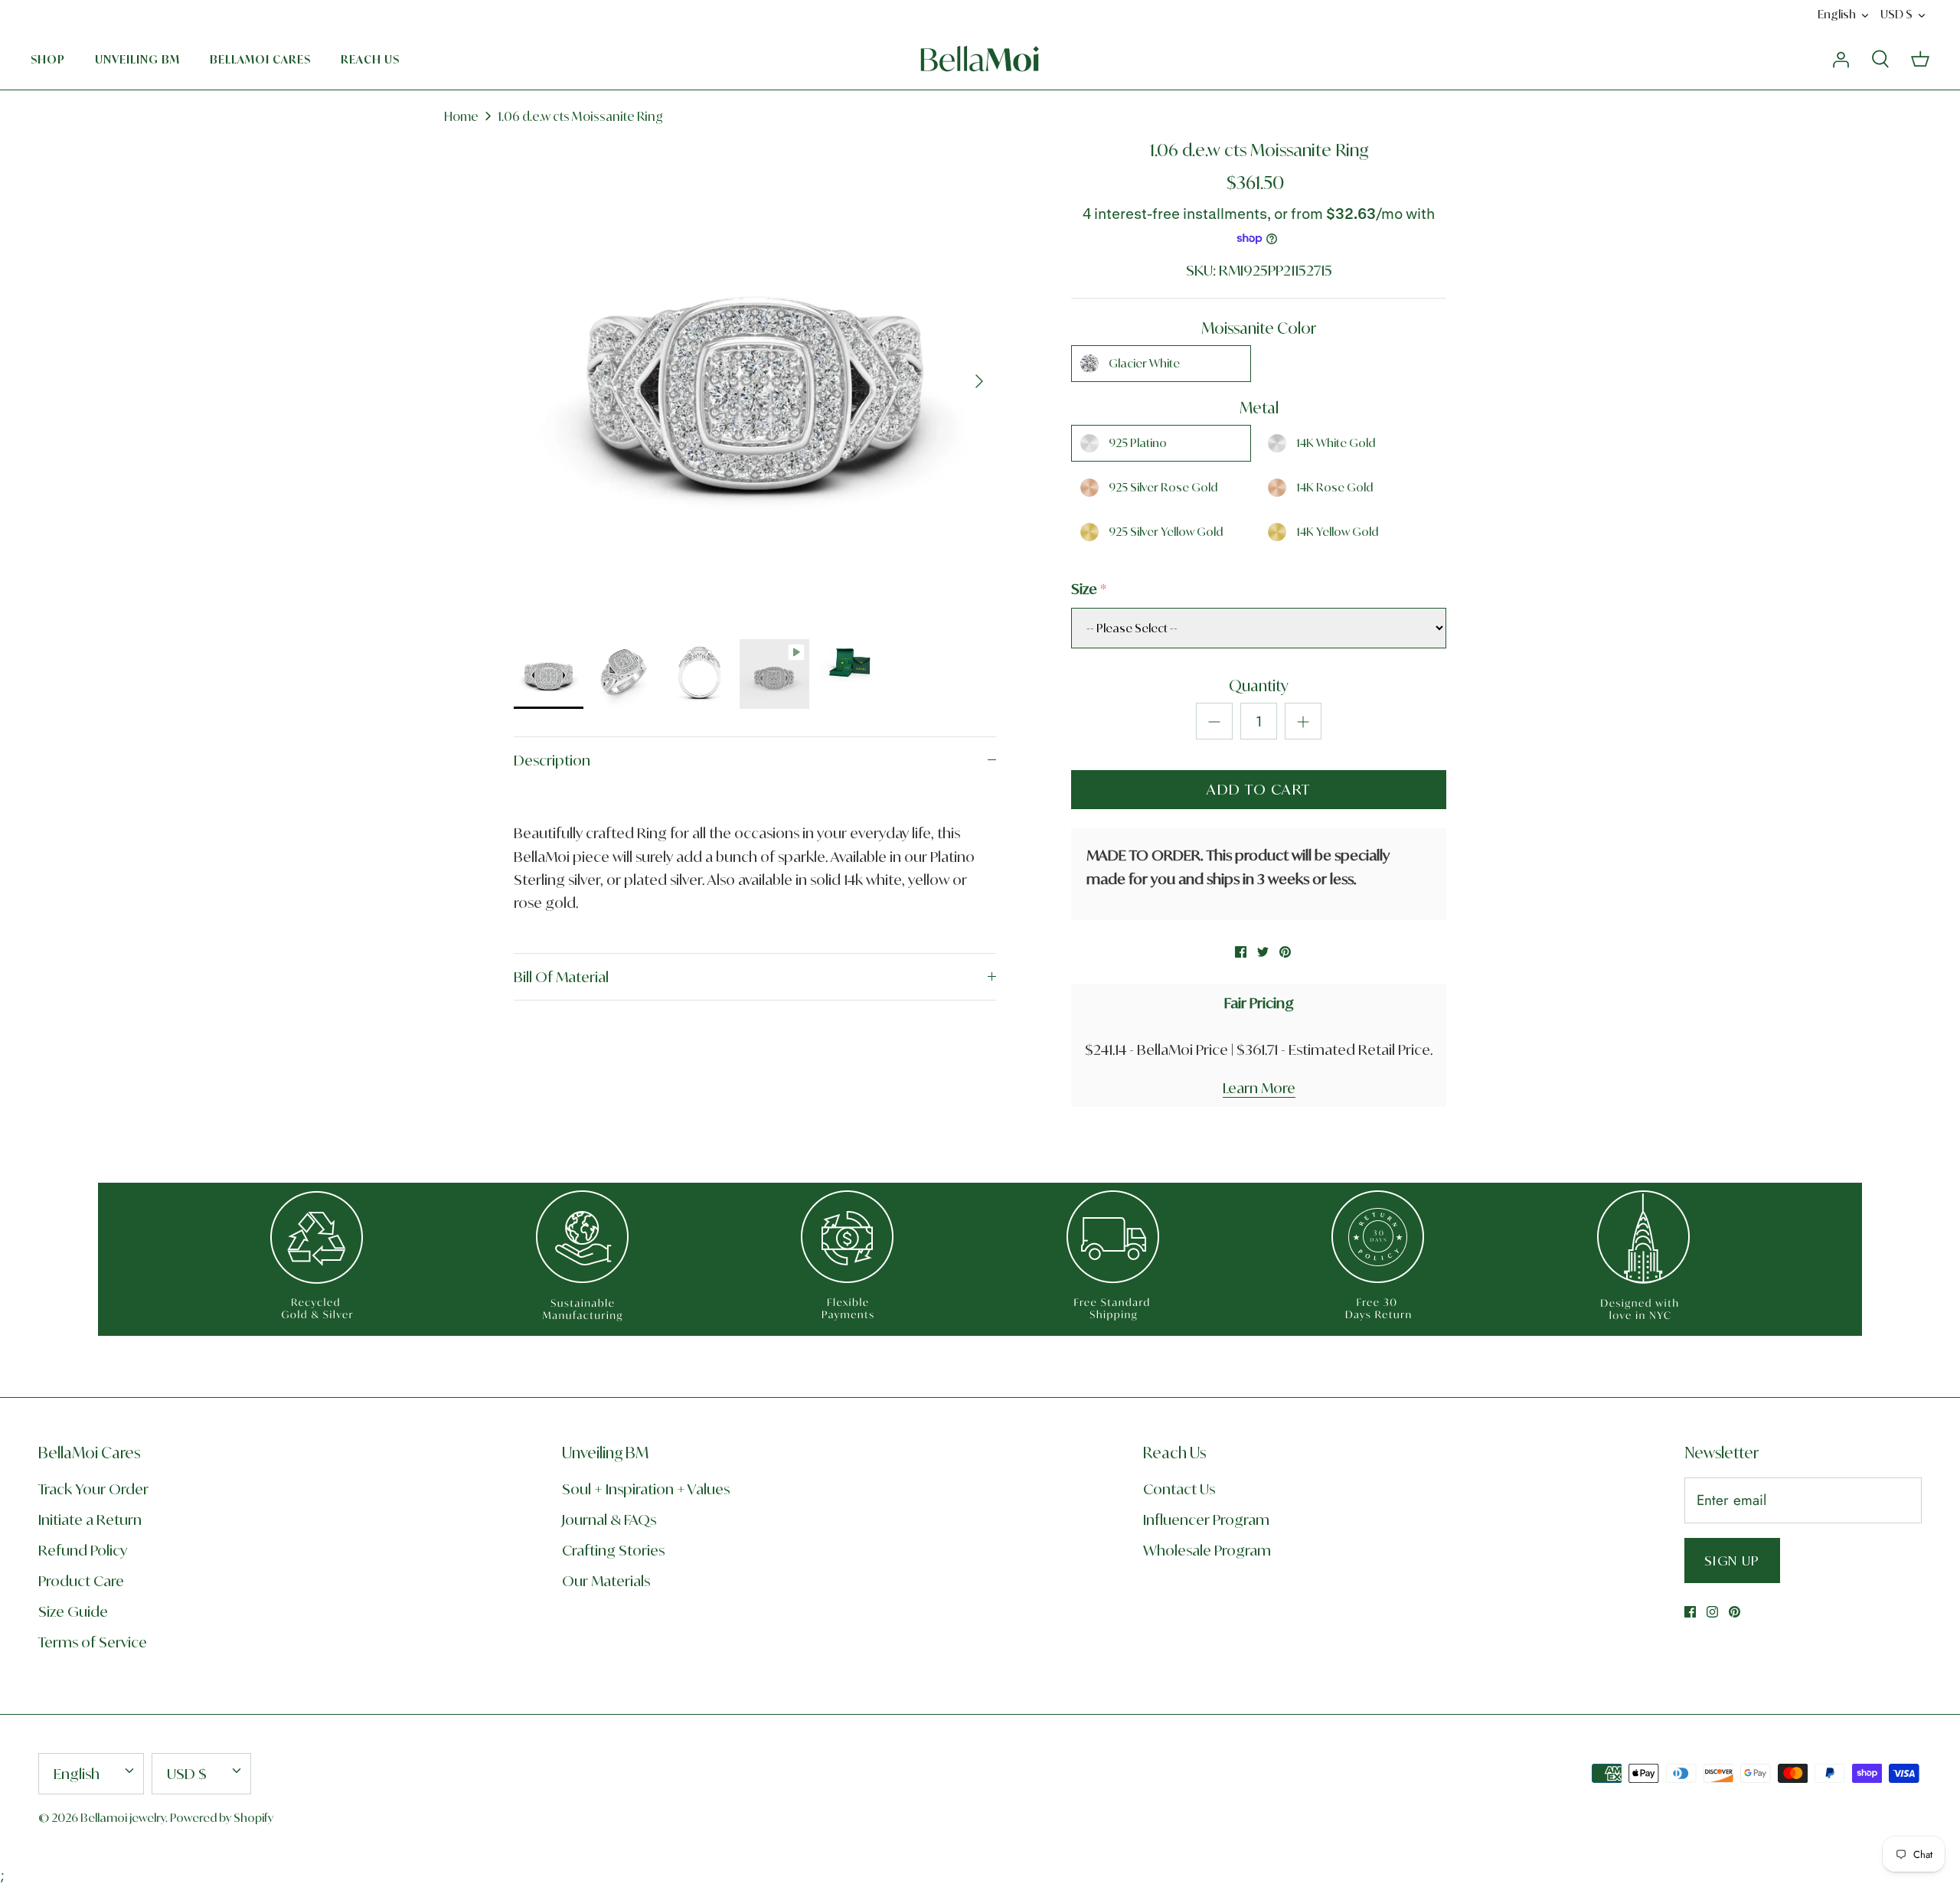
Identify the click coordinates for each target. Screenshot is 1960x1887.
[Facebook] (1690, 1612)
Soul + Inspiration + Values (646, 1489)
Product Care (81, 1581)
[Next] (979, 381)
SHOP (48, 59)
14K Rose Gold (1334, 487)
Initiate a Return (90, 1520)
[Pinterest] (1735, 1612)
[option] (755, 381)
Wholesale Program (1207, 1550)
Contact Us (1179, 1489)
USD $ (1896, 14)
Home (461, 116)
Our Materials (606, 1581)
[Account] (1841, 59)
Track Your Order (93, 1489)
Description (552, 760)
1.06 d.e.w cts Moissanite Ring (580, 116)
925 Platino (1138, 443)
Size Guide (73, 1611)
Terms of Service (93, 1642)
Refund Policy (83, 1550)
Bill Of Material (561, 977)
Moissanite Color (1259, 328)
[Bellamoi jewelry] (980, 59)
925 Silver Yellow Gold (1166, 532)
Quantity (1259, 686)
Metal (1259, 408)
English (1837, 14)
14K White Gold (1336, 443)
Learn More (1259, 1088)
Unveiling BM (137, 59)
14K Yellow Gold (1337, 532)
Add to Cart (1259, 789)
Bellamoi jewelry (123, 1818)
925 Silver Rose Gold (1163, 487)
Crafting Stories (613, 1550)
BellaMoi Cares (260, 59)
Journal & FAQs (609, 1520)
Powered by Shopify (222, 1818)
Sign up (1732, 1561)
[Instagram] (1712, 1612)
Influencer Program (1206, 1520)
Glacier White (1144, 363)
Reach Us (370, 59)
